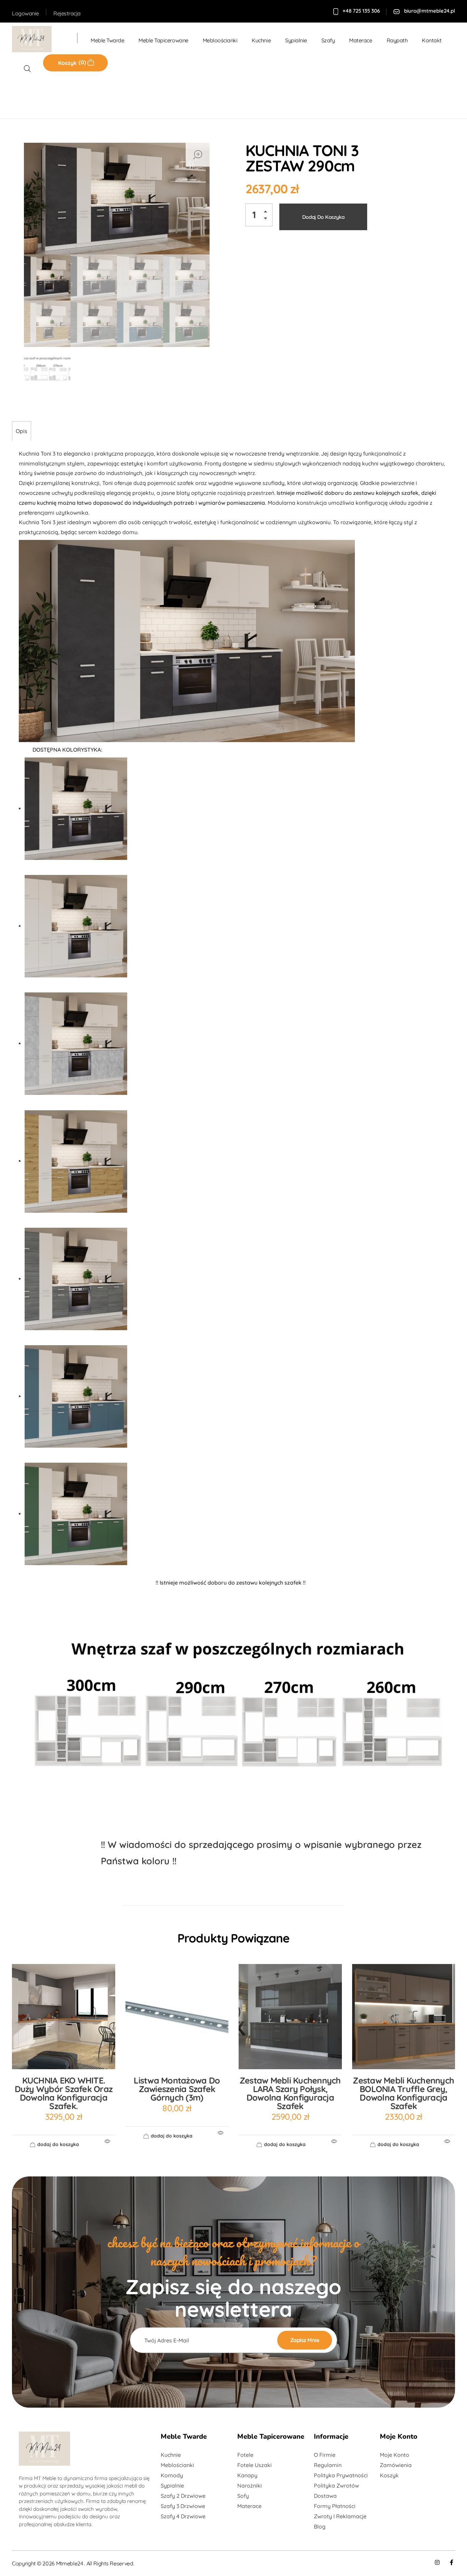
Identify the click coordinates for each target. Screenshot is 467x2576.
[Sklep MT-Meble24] (38, 39)
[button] (267, 213)
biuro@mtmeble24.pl (430, 11)
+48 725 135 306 (361, 11)
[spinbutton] (259, 215)
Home (22, 95)
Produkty (51, 95)
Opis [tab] (22, 431)
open (198, 155)
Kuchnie (83, 95)
